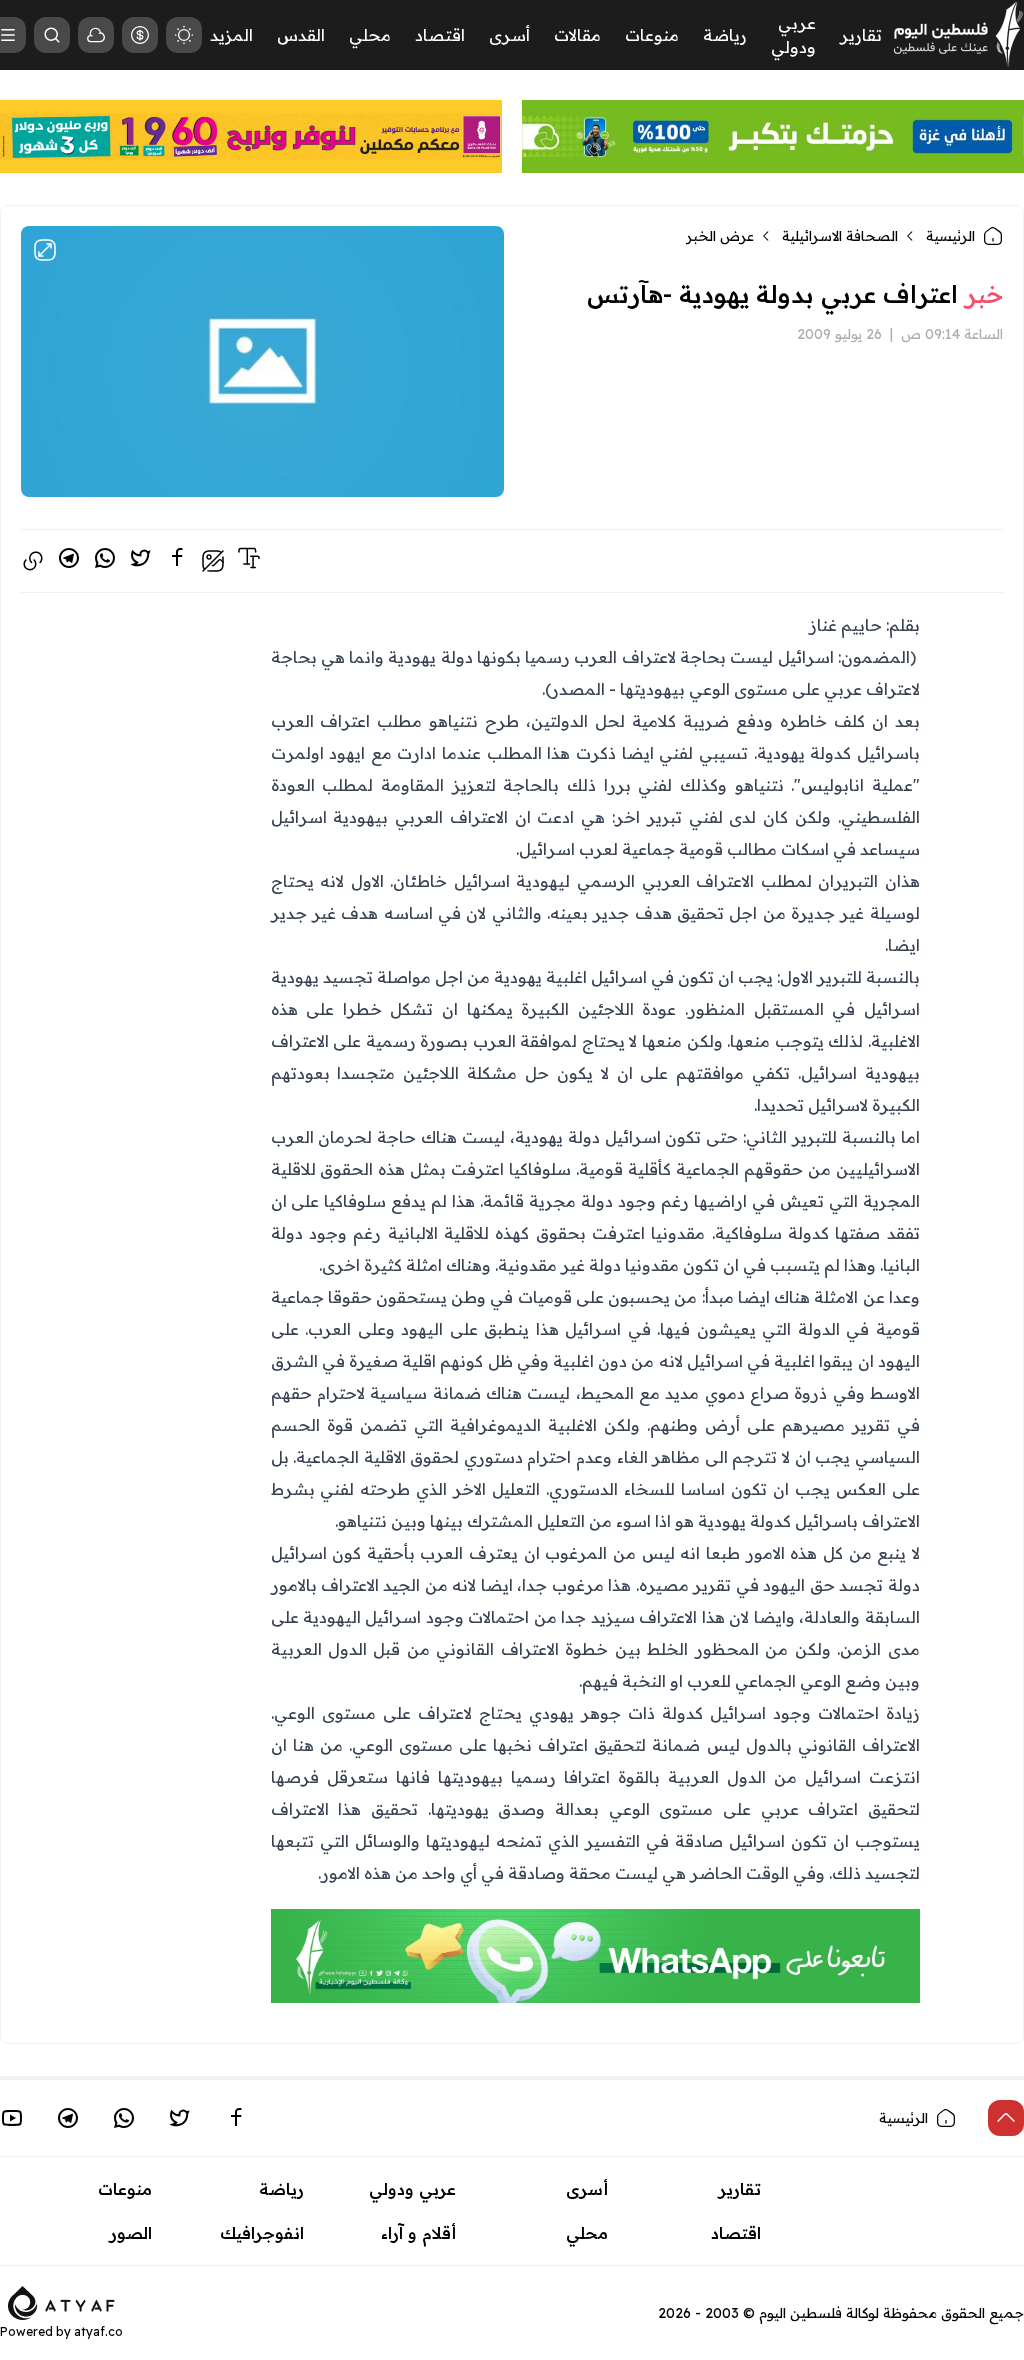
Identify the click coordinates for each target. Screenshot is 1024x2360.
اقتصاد (440, 35)
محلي (370, 35)
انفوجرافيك (262, 2233)
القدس (301, 35)
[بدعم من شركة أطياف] (61, 2302)
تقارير (861, 35)
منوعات (652, 35)
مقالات (577, 35)
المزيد (231, 35)
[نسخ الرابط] (33, 561)
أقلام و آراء (418, 2233)
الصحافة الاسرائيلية (840, 236)
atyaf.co (98, 2331)
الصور (131, 2233)
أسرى (509, 35)
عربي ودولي (412, 2189)
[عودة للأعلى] (1006, 2118)
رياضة (725, 35)
